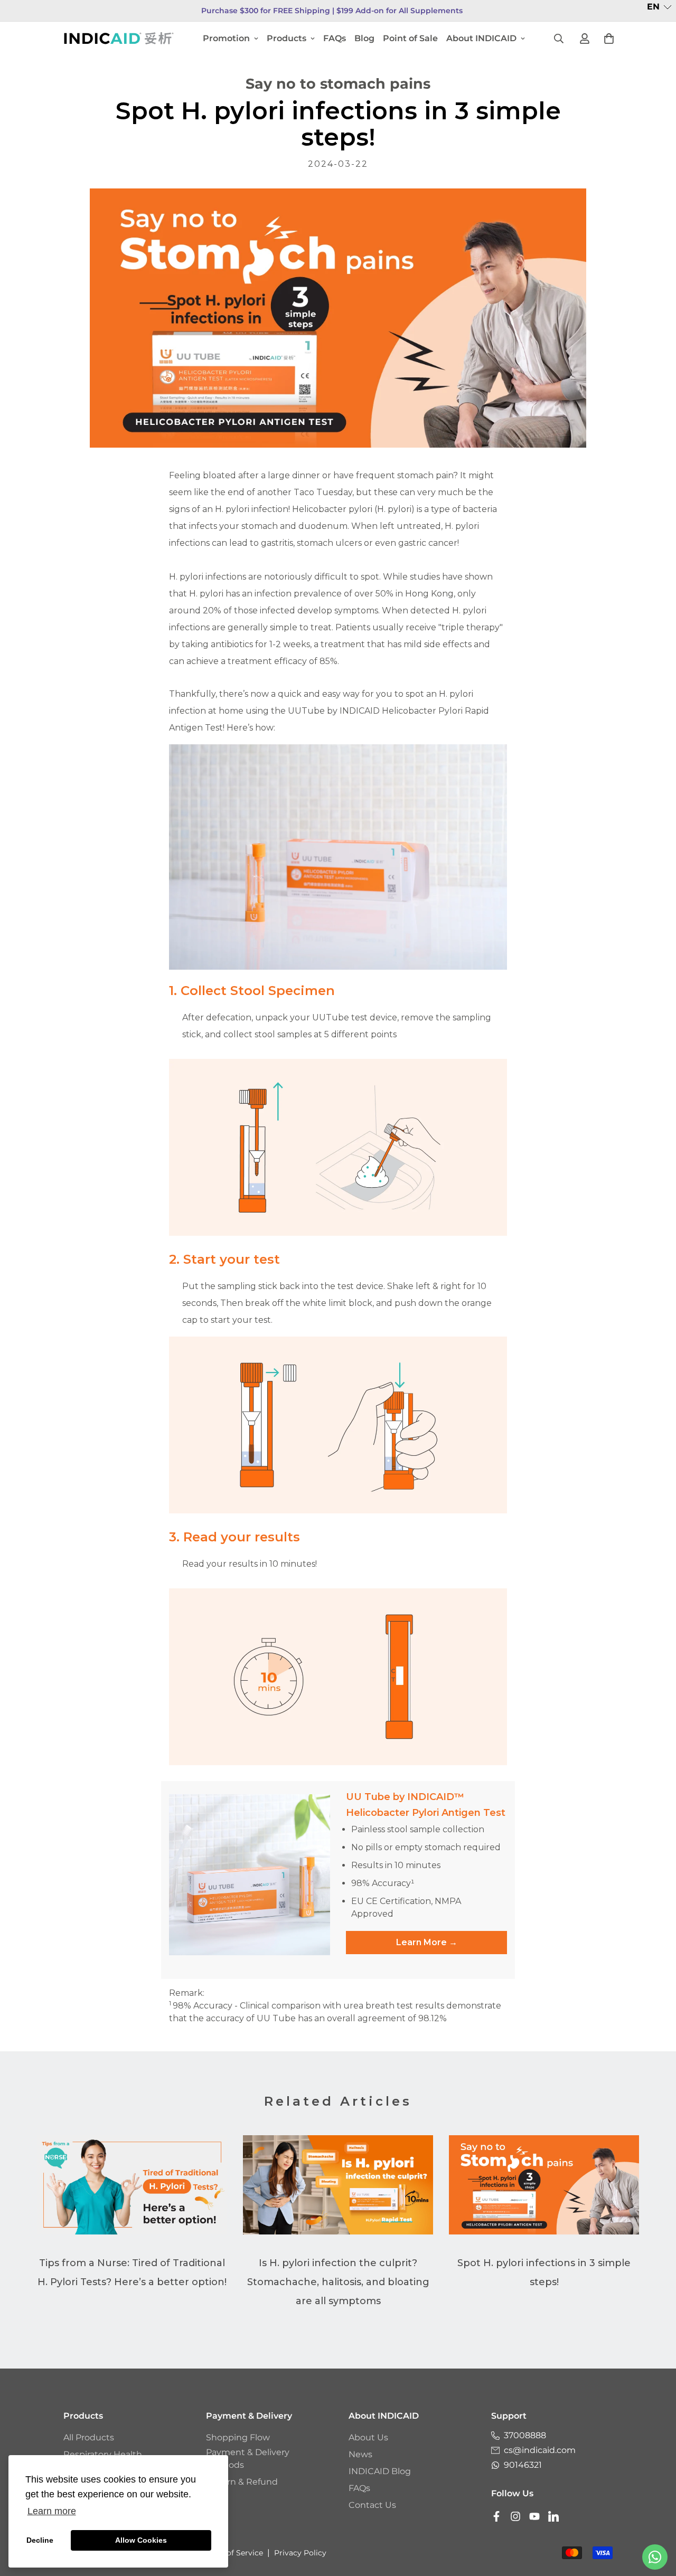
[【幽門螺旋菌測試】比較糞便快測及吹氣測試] (338, 318)
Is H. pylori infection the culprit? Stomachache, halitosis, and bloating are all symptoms (338, 2282)
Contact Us (372, 2505)
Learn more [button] (52, 2511)
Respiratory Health (103, 2454)
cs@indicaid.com (540, 2450)
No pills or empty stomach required (426, 1847)
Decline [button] (40, 2540)
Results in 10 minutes (396, 1865)
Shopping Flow (238, 2437)
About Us (368, 2437)
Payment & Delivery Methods (248, 2459)
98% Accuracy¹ (383, 1883)
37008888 (525, 2435)
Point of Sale (410, 38)
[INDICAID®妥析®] (119, 38)
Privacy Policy (300, 2553)
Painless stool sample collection (418, 1829)
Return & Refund (242, 2482)
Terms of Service (232, 2553)
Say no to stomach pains (338, 84)
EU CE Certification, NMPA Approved (406, 1907)
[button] (659, 7)
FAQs (335, 38)
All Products (89, 2437)
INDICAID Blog (380, 2471)
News (360, 2454)
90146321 (523, 2465)
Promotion (226, 38)
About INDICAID (481, 38)
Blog (364, 38)
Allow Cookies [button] (141, 2540)
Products (287, 38)
